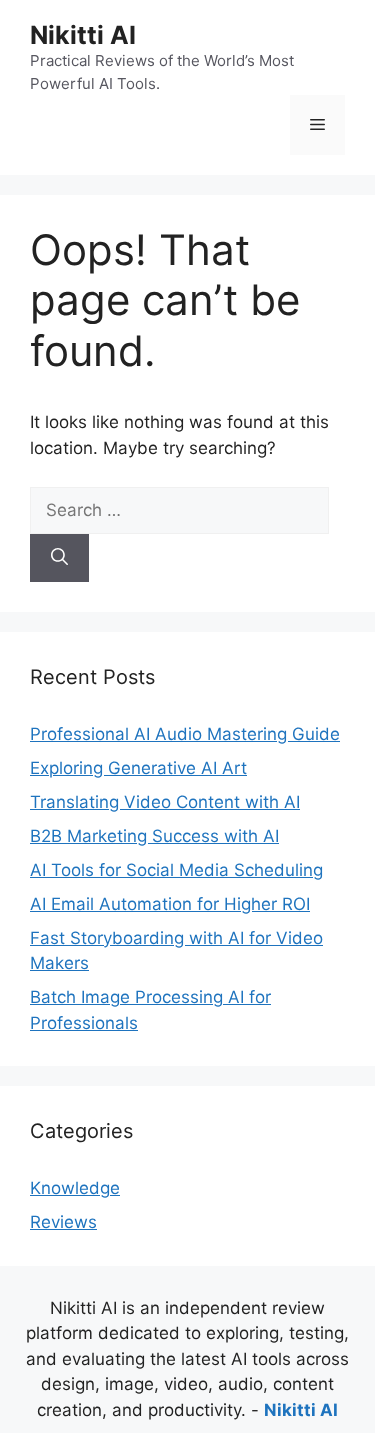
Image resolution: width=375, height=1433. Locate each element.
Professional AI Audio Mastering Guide (185, 734)
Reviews (63, 1222)
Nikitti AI (83, 35)
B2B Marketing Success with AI (154, 836)
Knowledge (75, 1188)
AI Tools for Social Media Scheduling (176, 870)
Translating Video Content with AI (165, 802)
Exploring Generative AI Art (138, 768)
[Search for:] (179, 510)
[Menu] (317, 125)
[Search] (59, 558)
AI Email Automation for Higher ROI (170, 904)
